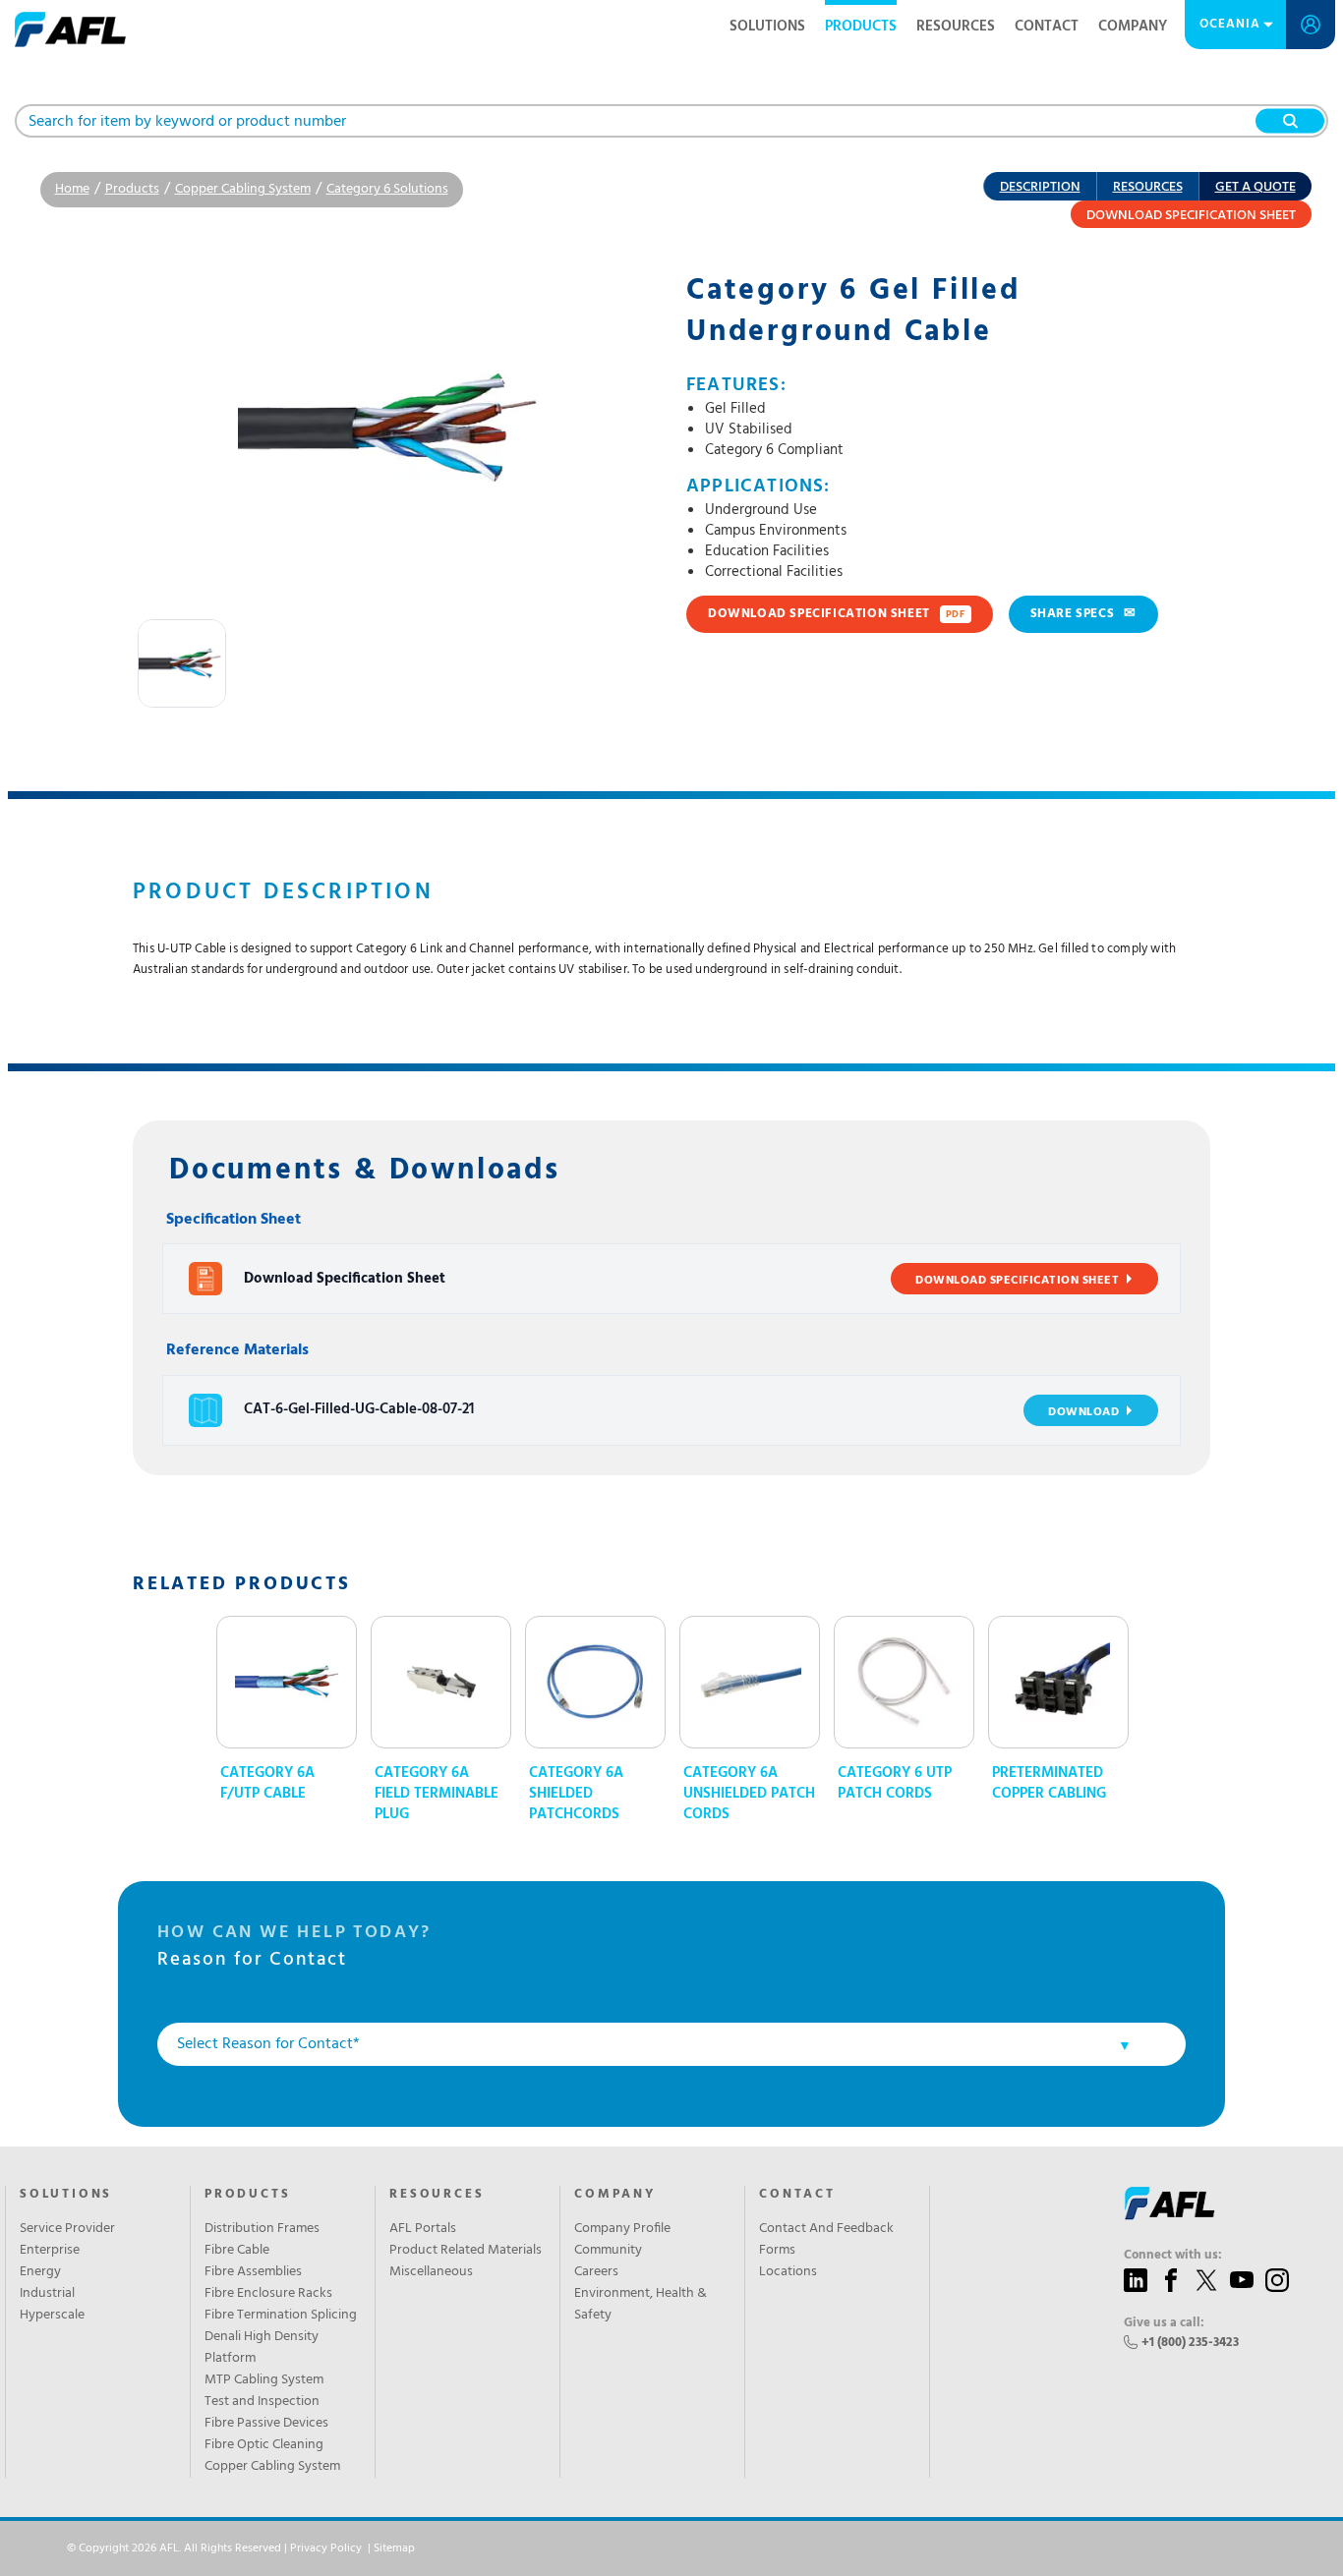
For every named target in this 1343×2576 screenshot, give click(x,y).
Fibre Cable (237, 2251)
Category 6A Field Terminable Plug (437, 1794)
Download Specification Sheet (1191, 216)
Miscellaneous (431, 2272)
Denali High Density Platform (262, 2348)
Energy (40, 2272)
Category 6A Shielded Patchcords (576, 1794)
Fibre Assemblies (253, 2272)
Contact (1047, 27)
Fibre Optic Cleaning (264, 2445)
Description (1040, 187)
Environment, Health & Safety (641, 2305)
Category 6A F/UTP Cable (267, 1784)
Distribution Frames (262, 2229)
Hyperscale (52, 2316)
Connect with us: (1173, 2256)
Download (1083, 1412)
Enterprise (50, 2251)
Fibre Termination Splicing (281, 2316)
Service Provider (67, 2229)
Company (1133, 27)
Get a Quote (1255, 187)
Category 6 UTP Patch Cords (895, 1784)
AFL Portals (423, 2229)
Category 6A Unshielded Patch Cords (749, 1794)
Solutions (767, 27)
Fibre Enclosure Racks (268, 2294)
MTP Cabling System (264, 2380)
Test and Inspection (262, 2402)
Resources (956, 27)
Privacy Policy (326, 2548)
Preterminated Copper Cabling (1049, 1784)
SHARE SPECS (1083, 614)
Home (72, 189)
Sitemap (394, 2548)
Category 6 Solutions (387, 189)
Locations (788, 2272)
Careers (596, 2272)
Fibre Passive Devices (266, 2424)
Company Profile (622, 2229)
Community (608, 2251)
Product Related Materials (466, 2251)
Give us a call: (1164, 2323)
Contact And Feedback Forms (826, 2240)
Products (861, 27)
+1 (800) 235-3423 (1190, 2343)
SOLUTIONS (66, 2195)
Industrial (47, 2294)
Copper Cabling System (243, 189)
